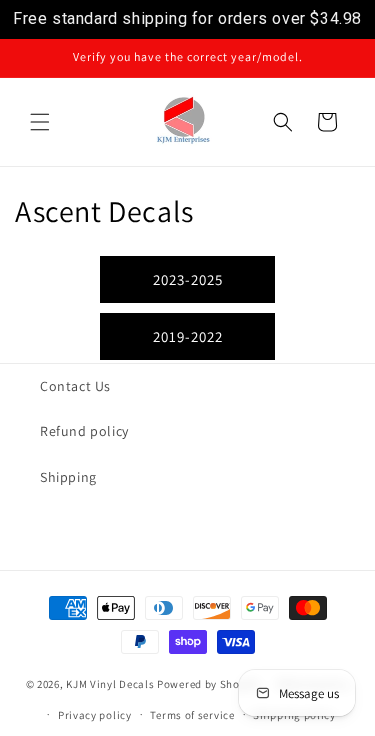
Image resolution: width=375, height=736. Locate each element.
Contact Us (75, 386)
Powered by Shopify (208, 684)
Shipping (68, 477)
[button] (40, 122)
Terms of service (192, 715)
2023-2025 (188, 279)
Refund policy (84, 431)
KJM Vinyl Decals (110, 684)
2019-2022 (188, 336)
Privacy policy (95, 715)
